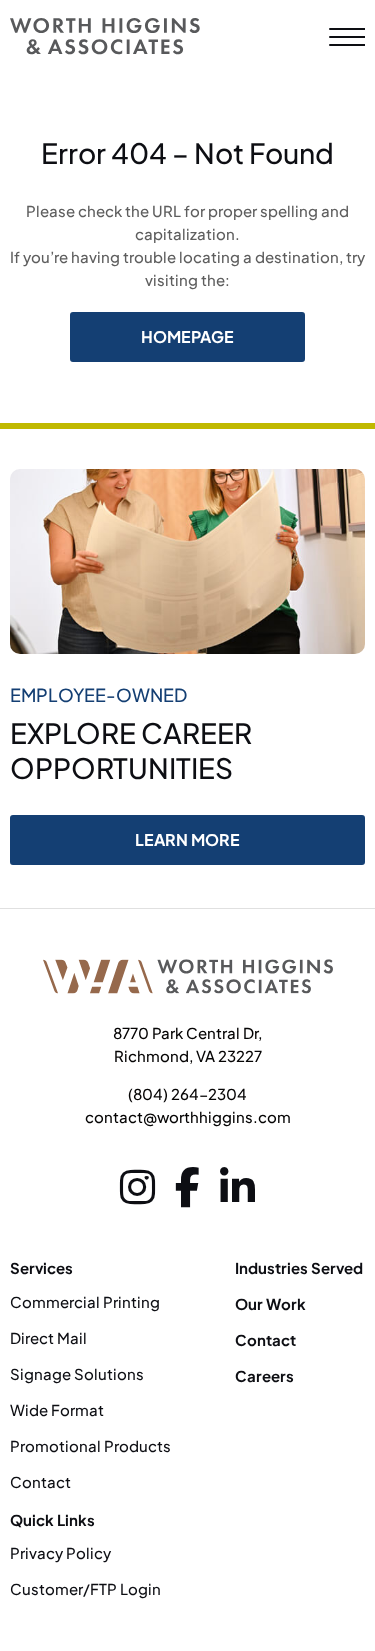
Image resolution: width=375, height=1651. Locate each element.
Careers (264, 1375)
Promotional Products (90, 1445)
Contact (40, 1481)
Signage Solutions (78, 1373)
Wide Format (57, 1409)
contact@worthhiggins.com (188, 1116)
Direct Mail (48, 1337)
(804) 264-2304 (187, 1093)
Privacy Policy (60, 1552)
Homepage (187, 336)
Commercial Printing (85, 1301)
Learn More (187, 839)
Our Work (270, 1303)
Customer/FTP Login (85, 1588)
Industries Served (299, 1267)
